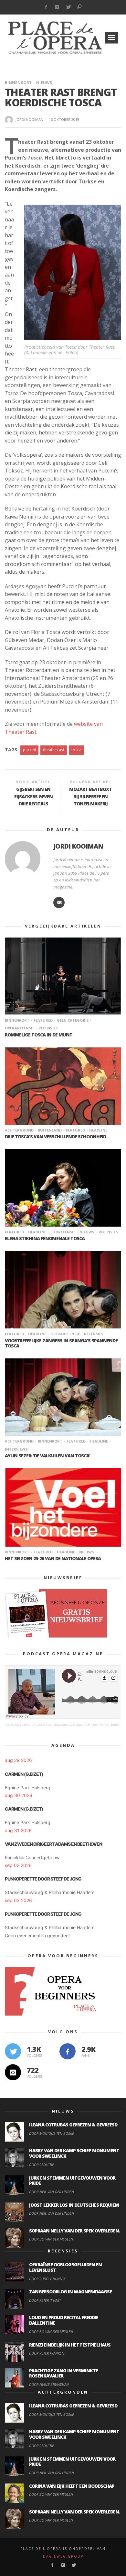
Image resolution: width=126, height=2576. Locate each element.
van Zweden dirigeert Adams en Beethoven (53, 1844)
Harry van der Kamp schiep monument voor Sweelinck (74, 2153)
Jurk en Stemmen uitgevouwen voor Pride (72, 2181)
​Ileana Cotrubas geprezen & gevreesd (73, 2125)
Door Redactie (42, 2165)
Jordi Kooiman (29, 119)
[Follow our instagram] (13, 2072)
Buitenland (50, 1130)
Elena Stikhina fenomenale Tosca (45, 1238)
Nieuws (44, 83)
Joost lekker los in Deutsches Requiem (74, 2205)
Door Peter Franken (47, 2353)
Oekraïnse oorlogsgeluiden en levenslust (65, 2267)
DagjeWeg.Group (63, 2556)
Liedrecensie (63, 1232)
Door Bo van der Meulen (51, 2239)
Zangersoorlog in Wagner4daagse (70, 2292)
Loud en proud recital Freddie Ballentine (64, 2320)
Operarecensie (65, 1334)
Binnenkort (18, 83)
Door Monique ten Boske (52, 2133)
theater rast (54, 750)
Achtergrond (19, 1130)
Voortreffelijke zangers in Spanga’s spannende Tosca (61, 1343)
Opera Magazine (17, 1725)
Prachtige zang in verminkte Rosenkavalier (63, 2373)
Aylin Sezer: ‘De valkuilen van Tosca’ (47, 1456)
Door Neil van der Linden (52, 2192)
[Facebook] (46, 7)
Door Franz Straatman (49, 2384)
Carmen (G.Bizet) (24, 1774)
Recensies (48, 1028)
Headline (98, 1130)
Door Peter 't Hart (45, 2300)
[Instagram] (57, 7)
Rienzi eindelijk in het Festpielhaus (70, 2345)
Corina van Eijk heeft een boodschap (72, 2486)
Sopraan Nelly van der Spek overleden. (74, 2231)
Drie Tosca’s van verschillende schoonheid (55, 1137)
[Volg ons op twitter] (13, 2051)
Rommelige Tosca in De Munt (39, 1035)
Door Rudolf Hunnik (47, 2279)
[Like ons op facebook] (68, 2051)
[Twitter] (68, 7)
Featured (43, 1020)
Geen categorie (73, 1020)
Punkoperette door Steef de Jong (43, 1879)
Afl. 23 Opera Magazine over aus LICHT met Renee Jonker (76, 1725)
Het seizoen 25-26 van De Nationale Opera (53, 1558)
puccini (29, 750)
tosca (76, 750)
